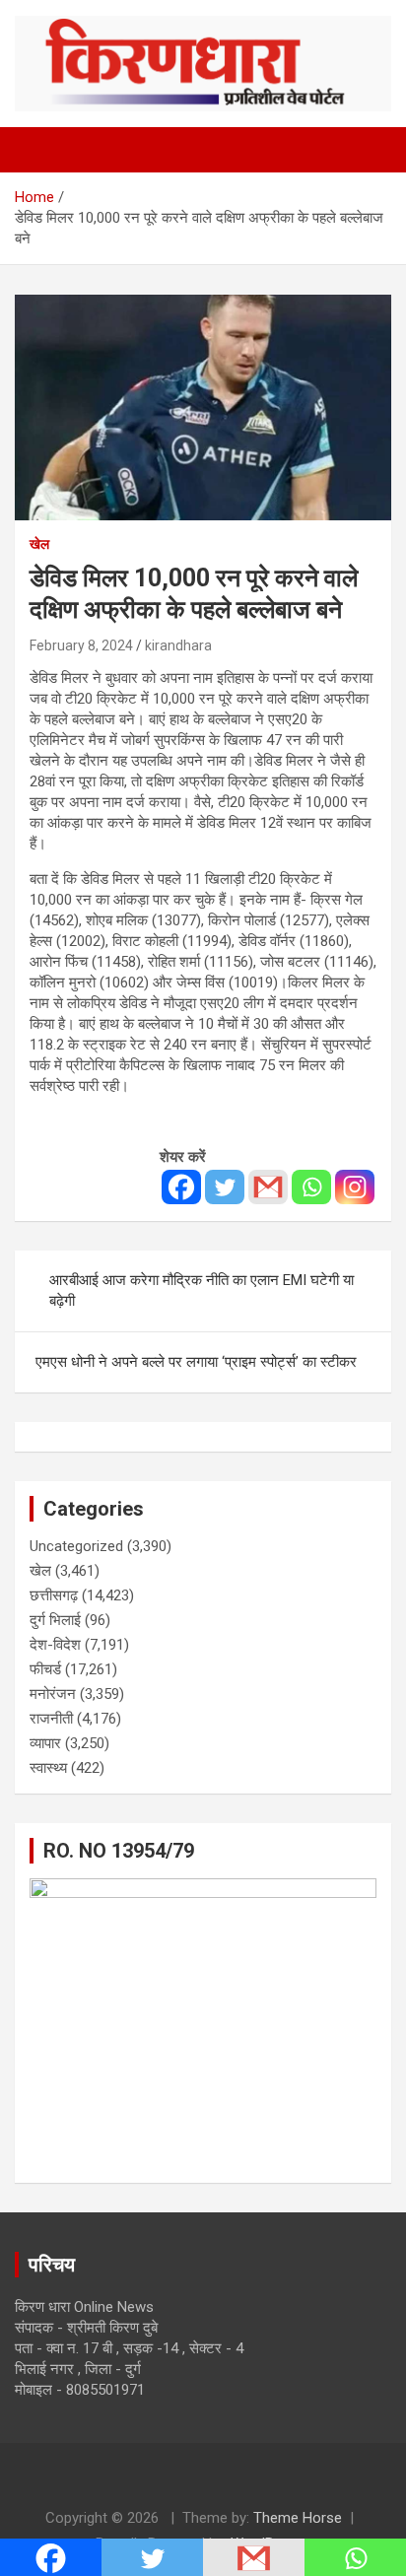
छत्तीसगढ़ (54, 1595)
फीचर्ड (45, 1669)
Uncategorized (76, 1546)
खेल (39, 544)
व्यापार (45, 1743)
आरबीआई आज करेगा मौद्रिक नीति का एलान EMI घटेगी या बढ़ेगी (202, 1290)
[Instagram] (355, 1187)
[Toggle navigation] (39, 150)
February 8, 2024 (81, 645)
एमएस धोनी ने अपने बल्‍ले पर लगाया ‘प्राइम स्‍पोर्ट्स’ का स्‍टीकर (196, 1362)
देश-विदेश (55, 1645)
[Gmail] (268, 1187)
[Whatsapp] (311, 1187)
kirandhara (178, 645)
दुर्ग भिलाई (55, 1620)
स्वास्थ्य (48, 1768)
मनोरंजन (53, 1694)
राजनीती (51, 1719)
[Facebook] (181, 1187)
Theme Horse (298, 2518)
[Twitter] (225, 1187)
